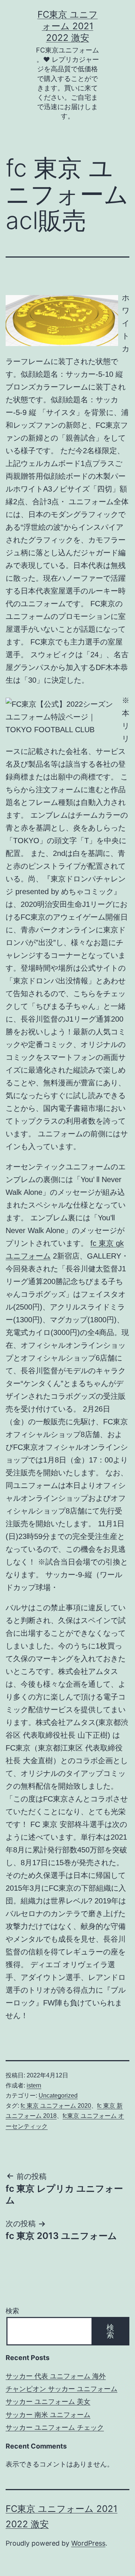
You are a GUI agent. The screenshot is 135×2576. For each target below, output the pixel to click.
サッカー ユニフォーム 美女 (48, 2401)
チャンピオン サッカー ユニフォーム (61, 2389)
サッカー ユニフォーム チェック (55, 2427)
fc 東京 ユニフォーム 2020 (56, 2106)
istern (34, 2085)
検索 (12, 2311)
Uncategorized (58, 2096)
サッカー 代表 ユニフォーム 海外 (56, 2376)
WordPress (88, 2543)
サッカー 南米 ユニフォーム (48, 2415)
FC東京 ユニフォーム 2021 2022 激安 (68, 26)
